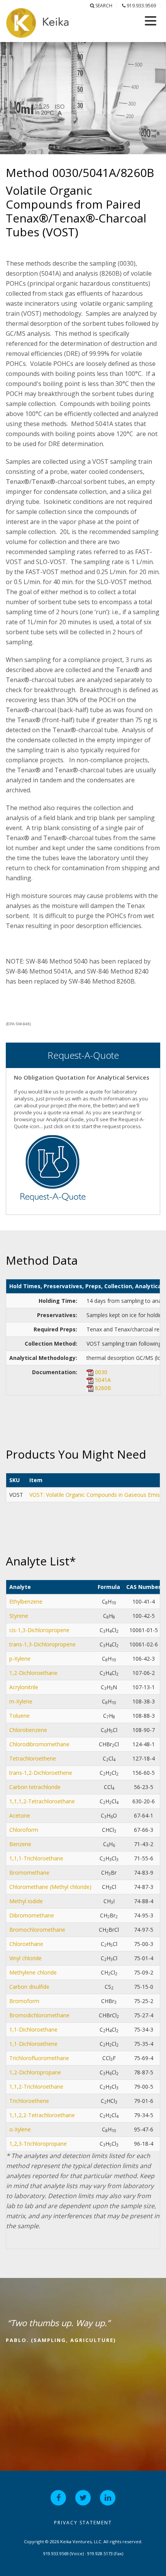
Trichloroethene (29, 2101)
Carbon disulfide (29, 1987)
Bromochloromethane (37, 1930)
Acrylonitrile (24, 1687)
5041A (103, 1380)
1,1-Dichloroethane (33, 2029)
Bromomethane (29, 1873)
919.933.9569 (141, 6)
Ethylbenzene (26, 1601)
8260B (103, 1388)
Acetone (20, 1815)
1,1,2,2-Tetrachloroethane (42, 2115)
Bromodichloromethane (39, 2015)
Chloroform (24, 1830)
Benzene (20, 1844)
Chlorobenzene (28, 1730)
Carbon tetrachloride (35, 1787)
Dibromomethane (32, 1915)
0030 (101, 1372)
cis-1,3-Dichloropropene (39, 1630)
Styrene (19, 1616)
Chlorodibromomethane (39, 1744)
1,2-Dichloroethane (33, 1673)
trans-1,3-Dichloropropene (42, 1644)
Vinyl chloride (25, 1958)
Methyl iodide (26, 1901)
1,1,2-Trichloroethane (36, 2087)
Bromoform (24, 2001)
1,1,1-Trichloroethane (36, 1858)
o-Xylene (20, 2129)
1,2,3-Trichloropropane (38, 2144)
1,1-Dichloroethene (33, 2044)
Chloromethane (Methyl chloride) (50, 1887)
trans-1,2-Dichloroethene (41, 1773)
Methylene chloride (33, 1972)
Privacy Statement (83, 2523)
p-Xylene (20, 1659)
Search (103, 6)
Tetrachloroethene (33, 1758)
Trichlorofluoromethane (39, 2058)
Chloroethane (26, 1944)
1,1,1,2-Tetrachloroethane (42, 1801)
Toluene (19, 1716)
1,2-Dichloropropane (35, 2072)
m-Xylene (21, 1701)
